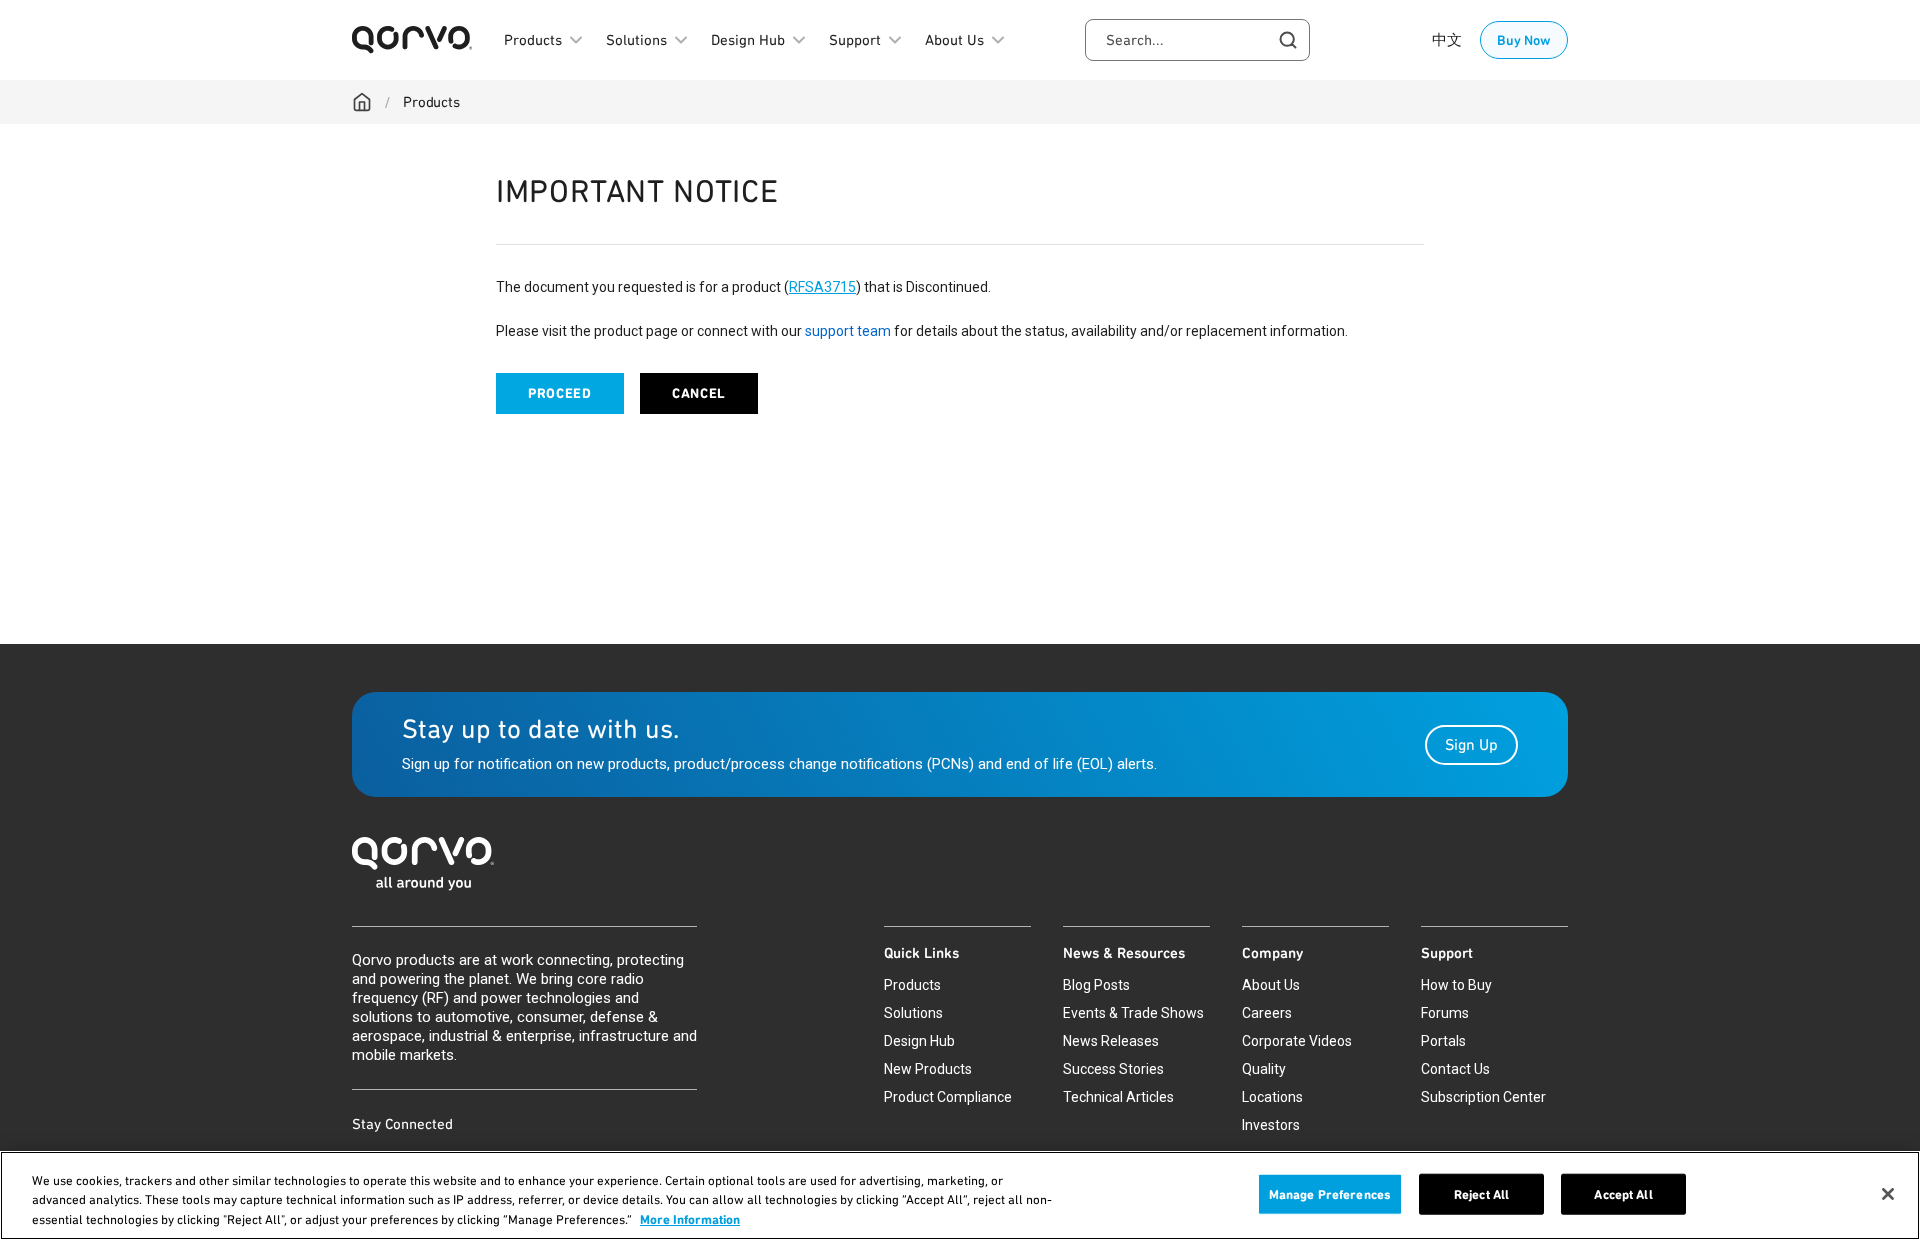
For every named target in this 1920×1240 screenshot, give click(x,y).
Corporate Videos (1297, 1041)
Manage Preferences (1330, 1193)
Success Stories (1113, 1069)
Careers (1267, 1013)
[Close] (1888, 1194)
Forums (1445, 1013)
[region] (960, 1195)
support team (848, 331)
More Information (690, 1219)
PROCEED (560, 393)
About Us (1271, 985)
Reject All (1481, 1193)
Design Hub (919, 1041)
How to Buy (1456, 985)
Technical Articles (1118, 1097)
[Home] (362, 102)
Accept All (1623, 1193)
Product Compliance (948, 1097)
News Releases (1111, 1041)
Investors (1271, 1125)
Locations (1272, 1097)
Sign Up (1471, 744)
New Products (928, 1069)
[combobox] (1197, 40)
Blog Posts (1096, 985)
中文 (1447, 40)
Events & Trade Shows (1133, 1013)
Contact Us (1455, 1069)
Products (431, 102)
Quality (1264, 1069)
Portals (1443, 1041)
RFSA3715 (822, 287)
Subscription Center (1483, 1097)
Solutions (913, 1013)
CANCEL (699, 393)
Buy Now (1524, 40)
